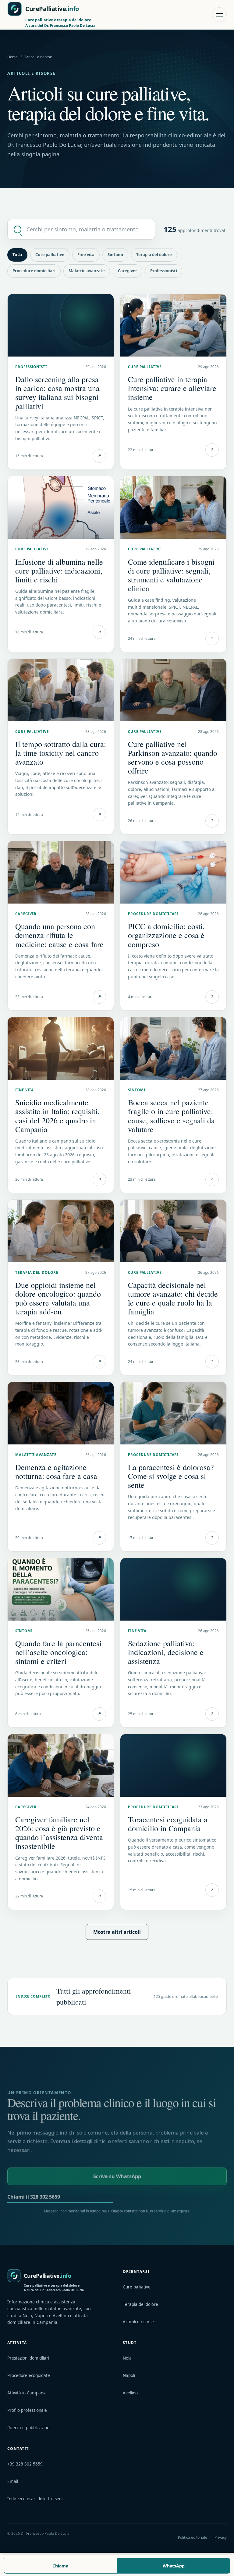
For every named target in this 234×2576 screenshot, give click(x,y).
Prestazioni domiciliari (28, 2358)
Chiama (60, 2566)
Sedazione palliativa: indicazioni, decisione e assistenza (166, 1652)
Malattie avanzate (87, 271)
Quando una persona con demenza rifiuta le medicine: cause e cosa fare (59, 935)
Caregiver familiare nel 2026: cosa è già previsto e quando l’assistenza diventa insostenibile (59, 1833)
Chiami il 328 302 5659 (34, 2197)
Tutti (17, 255)
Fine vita (86, 255)
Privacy (221, 2537)
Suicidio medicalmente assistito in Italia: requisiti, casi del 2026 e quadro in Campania (57, 1116)
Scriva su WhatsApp (117, 2176)
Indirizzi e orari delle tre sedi (35, 2499)
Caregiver (128, 271)
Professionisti (164, 271)
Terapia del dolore (154, 255)
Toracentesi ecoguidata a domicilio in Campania (168, 1824)
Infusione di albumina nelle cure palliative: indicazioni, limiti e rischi (59, 571)
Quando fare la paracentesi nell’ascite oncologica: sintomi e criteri (58, 1652)
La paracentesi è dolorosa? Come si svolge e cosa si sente (171, 1476)
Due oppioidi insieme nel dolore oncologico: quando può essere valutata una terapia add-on (58, 1298)
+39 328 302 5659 (25, 2464)
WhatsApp (174, 2566)
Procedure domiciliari (34, 271)
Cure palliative (50, 255)
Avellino (130, 2393)
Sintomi (115, 255)
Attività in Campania (27, 2393)
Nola (127, 2358)
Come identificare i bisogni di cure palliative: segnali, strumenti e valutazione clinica (171, 575)
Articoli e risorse (138, 2322)
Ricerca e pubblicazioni (29, 2428)
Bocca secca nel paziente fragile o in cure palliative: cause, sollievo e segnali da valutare (171, 1116)
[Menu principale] (219, 15)
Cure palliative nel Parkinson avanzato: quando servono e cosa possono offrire (173, 757)
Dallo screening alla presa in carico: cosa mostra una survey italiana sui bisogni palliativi (57, 392)
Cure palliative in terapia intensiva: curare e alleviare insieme (172, 388)
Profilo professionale (27, 2410)
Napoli (129, 2375)
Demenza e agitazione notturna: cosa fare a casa (56, 1471)
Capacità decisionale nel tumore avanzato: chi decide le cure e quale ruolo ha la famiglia (173, 1298)
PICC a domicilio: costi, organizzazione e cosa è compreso (166, 935)
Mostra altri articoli (117, 1932)
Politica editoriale (193, 2537)
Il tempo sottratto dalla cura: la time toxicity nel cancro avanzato (61, 753)
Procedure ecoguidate (29, 2375)
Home (12, 57)
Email (13, 2481)
